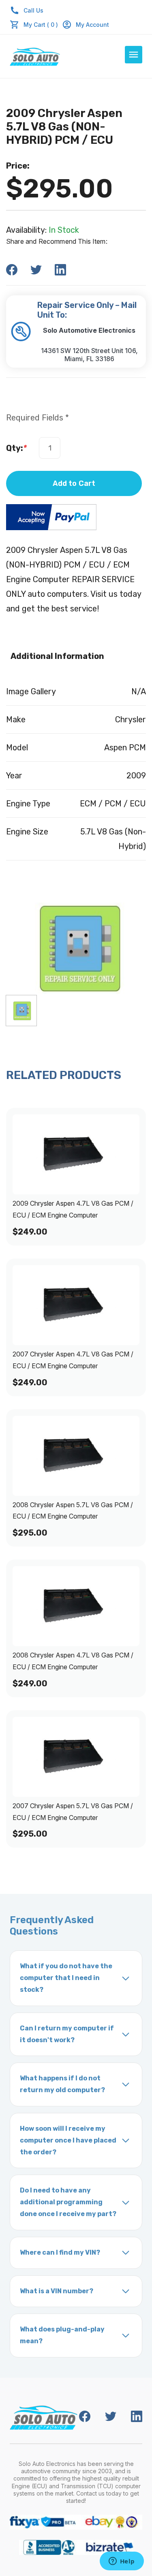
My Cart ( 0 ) (41, 25)
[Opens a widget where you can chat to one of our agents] (122, 2562)
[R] (21, 1011)
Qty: (16, 448)
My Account (92, 25)
